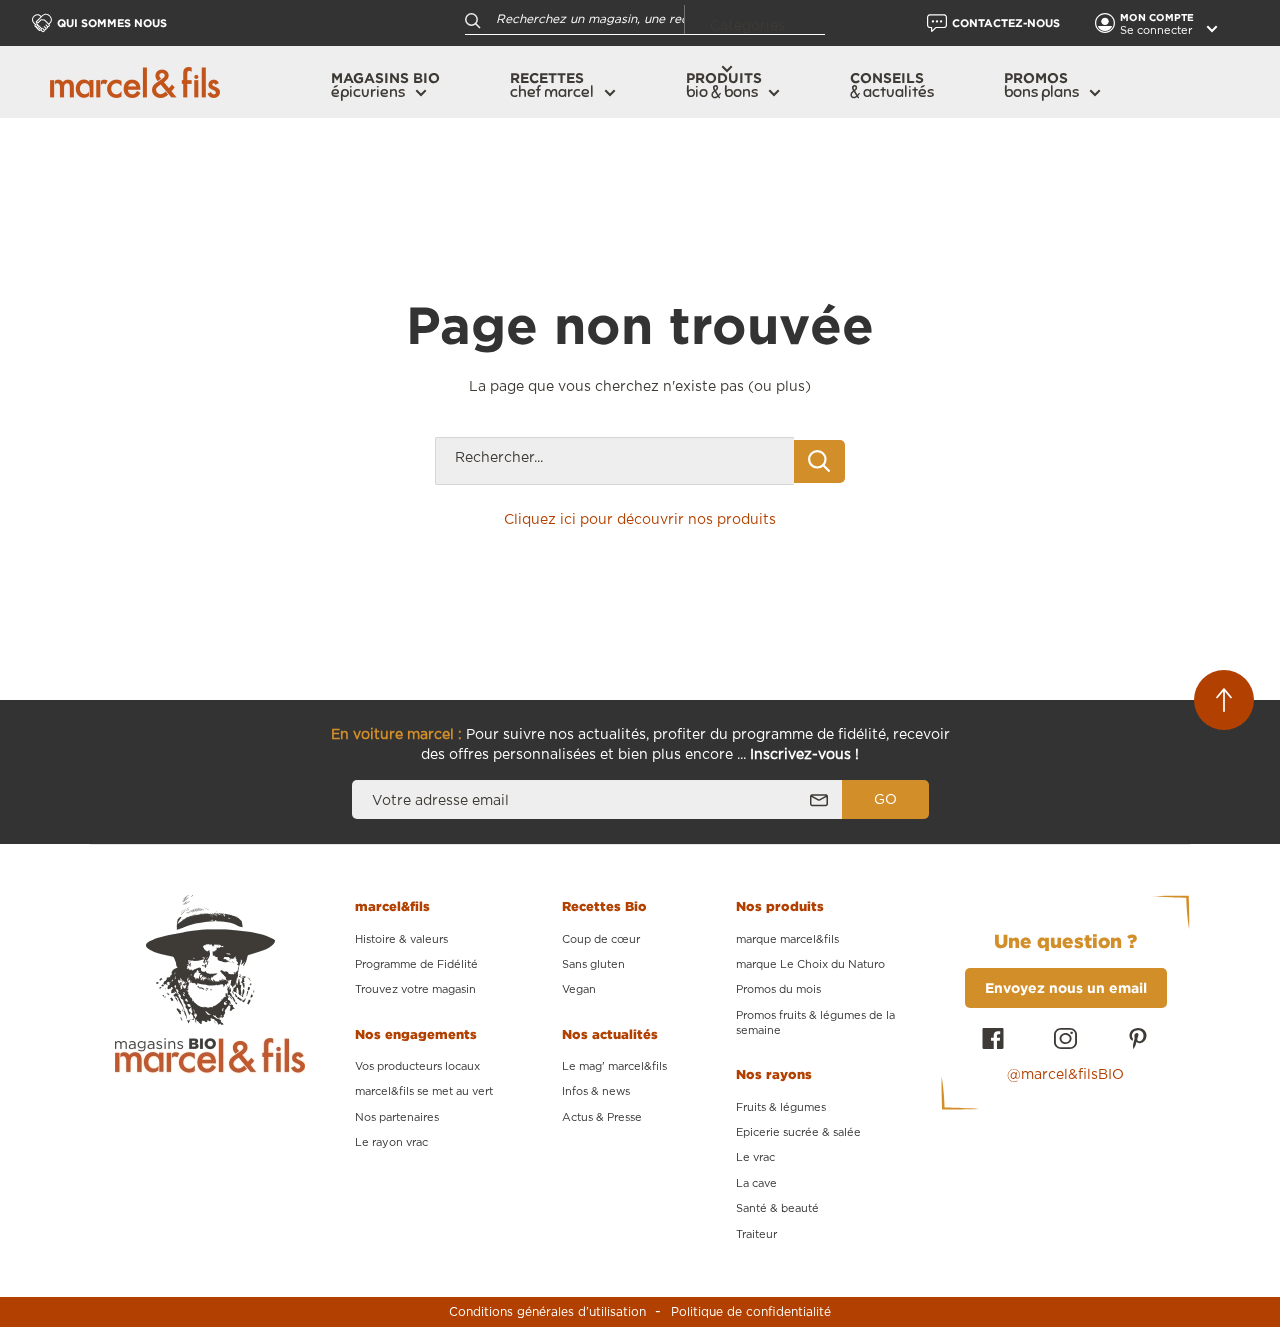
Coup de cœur (601, 939)
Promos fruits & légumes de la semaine (815, 1023)
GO (885, 800)
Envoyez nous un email (1066, 987)
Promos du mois (778, 989)
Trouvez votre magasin (415, 989)
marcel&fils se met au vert (424, 1091)
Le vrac (755, 1157)
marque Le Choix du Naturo (810, 964)
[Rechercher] (473, 19)
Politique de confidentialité (751, 1312)
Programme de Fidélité (416, 964)
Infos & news (596, 1091)
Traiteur (756, 1234)
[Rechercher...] (819, 461)
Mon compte (1158, 17)
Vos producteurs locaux (417, 1066)
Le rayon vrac (391, 1142)
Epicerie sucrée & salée (798, 1132)
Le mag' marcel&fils (614, 1066)
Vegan (579, 989)
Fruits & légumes (781, 1107)
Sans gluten (593, 964)
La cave (756, 1183)
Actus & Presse (602, 1117)
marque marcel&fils (787, 939)
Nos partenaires (397, 1117)
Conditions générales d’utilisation (547, 1312)
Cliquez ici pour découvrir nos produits (640, 520)
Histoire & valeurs (401, 939)
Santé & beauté (777, 1208)
